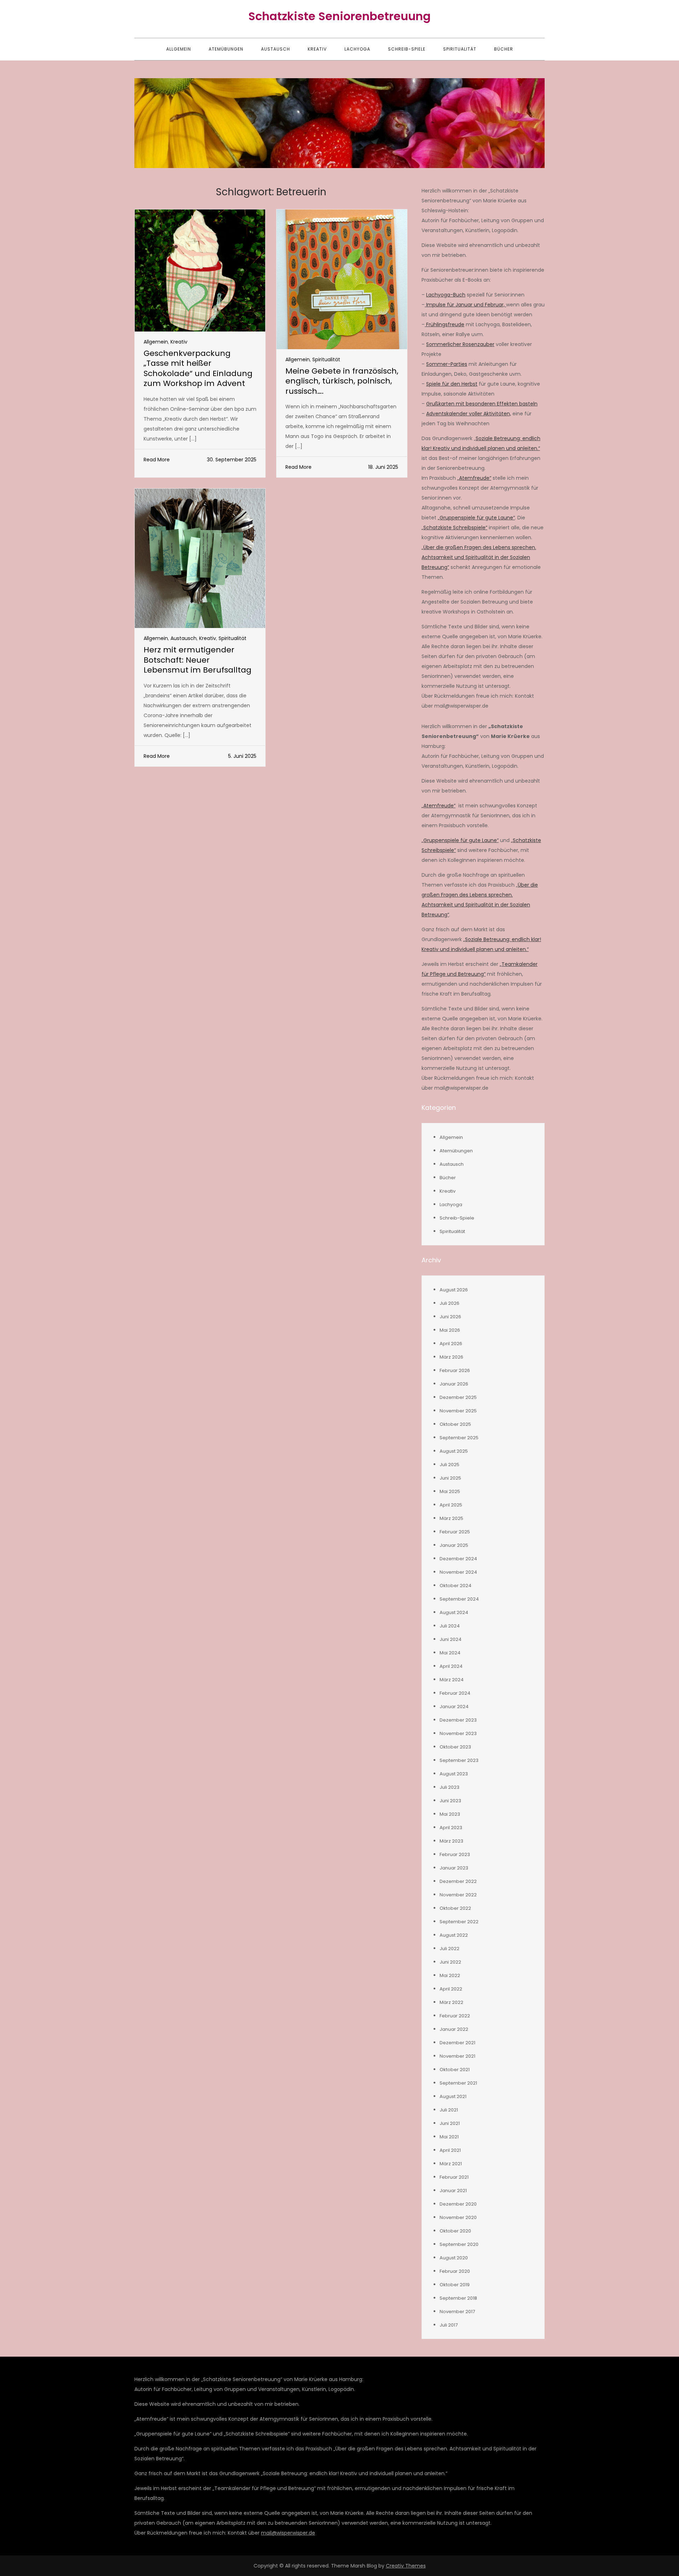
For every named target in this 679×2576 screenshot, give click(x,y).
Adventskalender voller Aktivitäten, (469, 414)
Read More (157, 460)
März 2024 (452, 1680)
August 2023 (454, 1774)
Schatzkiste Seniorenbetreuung (339, 16)
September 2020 (459, 2244)
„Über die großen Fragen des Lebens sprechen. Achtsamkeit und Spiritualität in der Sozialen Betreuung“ (479, 557)
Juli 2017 (449, 2325)
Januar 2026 (454, 1384)
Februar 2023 (455, 1854)
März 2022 (451, 2002)
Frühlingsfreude (445, 324)
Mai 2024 (450, 1653)
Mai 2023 (450, 1814)
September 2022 (459, 1922)
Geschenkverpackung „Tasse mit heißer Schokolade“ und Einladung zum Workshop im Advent (198, 368)
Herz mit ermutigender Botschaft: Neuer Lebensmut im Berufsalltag (198, 660)
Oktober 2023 (455, 1747)
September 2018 (458, 2298)
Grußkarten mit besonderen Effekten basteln (482, 404)
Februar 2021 (454, 2177)
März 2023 (451, 1841)
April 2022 (451, 1989)
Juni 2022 (450, 1962)
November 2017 (457, 2312)
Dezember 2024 (458, 1559)
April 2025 (451, 1505)
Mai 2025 (450, 1491)
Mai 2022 (450, 1975)
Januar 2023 (454, 1868)
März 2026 (451, 1357)
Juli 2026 (449, 1303)
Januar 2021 (453, 2191)
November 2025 (458, 1411)
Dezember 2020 (458, 2204)
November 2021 (457, 2056)
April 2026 (451, 1344)
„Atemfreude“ (474, 478)
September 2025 (459, 1438)
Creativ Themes (406, 2566)
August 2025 (454, 1451)
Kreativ (317, 49)
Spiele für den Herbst (452, 384)
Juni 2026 (450, 1317)
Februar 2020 (455, 2271)
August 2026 (454, 1290)
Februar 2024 (455, 1693)
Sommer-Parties (447, 364)
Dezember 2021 (457, 2043)
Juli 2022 (449, 1949)
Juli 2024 (450, 1626)
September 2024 (459, 1599)
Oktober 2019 (455, 2285)
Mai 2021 (449, 2137)
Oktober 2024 (455, 1586)
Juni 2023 (450, 1801)
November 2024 (458, 1572)
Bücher (504, 49)
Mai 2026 (450, 1330)
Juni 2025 (450, 1478)
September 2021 (458, 2083)
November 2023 (458, 1733)
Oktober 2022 (455, 1908)
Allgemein (179, 49)
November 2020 (458, 2217)
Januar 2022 (454, 2029)
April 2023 (451, 1828)
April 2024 (451, 1666)
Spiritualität (460, 49)
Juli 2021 (449, 2110)
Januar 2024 (454, 1707)
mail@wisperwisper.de (288, 2533)
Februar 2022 (455, 2016)
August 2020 (454, 2258)
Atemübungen (226, 49)
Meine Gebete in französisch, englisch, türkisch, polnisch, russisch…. (342, 381)
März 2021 (451, 2164)
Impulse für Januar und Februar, (465, 305)
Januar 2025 (454, 1545)
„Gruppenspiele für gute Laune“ (476, 518)
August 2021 (453, 2096)
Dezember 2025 (458, 1397)
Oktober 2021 (455, 2070)
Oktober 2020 (455, 2231)
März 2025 (451, 1518)
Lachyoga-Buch (446, 295)
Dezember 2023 (458, 1720)
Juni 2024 (451, 1639)
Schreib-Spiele (407, 49)
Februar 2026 (455, 1370)
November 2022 (458, 1895)
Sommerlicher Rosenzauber (460, 344)
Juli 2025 (449, 1465)
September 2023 (459, 1760)
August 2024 (454, 1612)
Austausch (275, 49)
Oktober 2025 (455, 1424)
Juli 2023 (449, 1787)
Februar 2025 (455, 1532)
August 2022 (454, 1935)
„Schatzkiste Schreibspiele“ (454, 528)
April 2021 (450, 2150)
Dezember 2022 (458, 1881)
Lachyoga (357, 49)
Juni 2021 (450, 2123)
